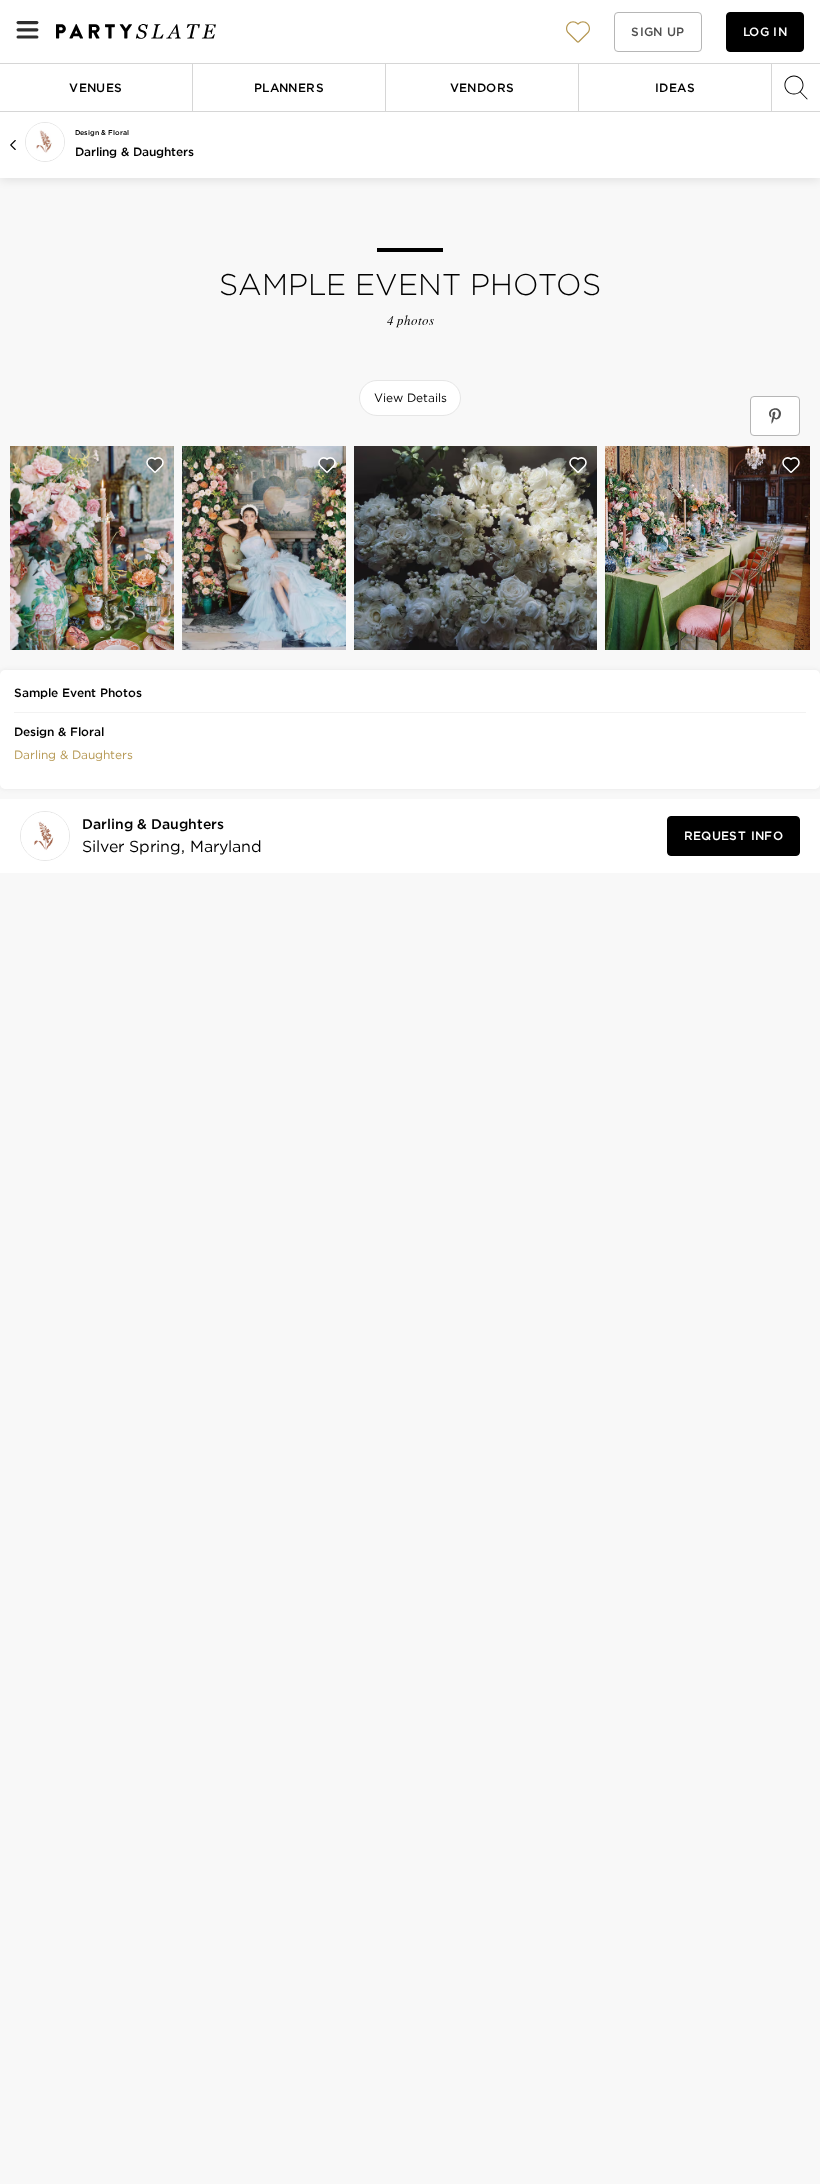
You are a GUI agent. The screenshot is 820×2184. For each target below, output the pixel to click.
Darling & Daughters (134, 151)
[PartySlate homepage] (136, 31)
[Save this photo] (155, 465)
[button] (578, 31)
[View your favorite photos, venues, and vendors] (578, 32)
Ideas (675, 87)
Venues (95, 87)
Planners (289, 87)
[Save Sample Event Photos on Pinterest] (775, 416)
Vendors (482, 87)
